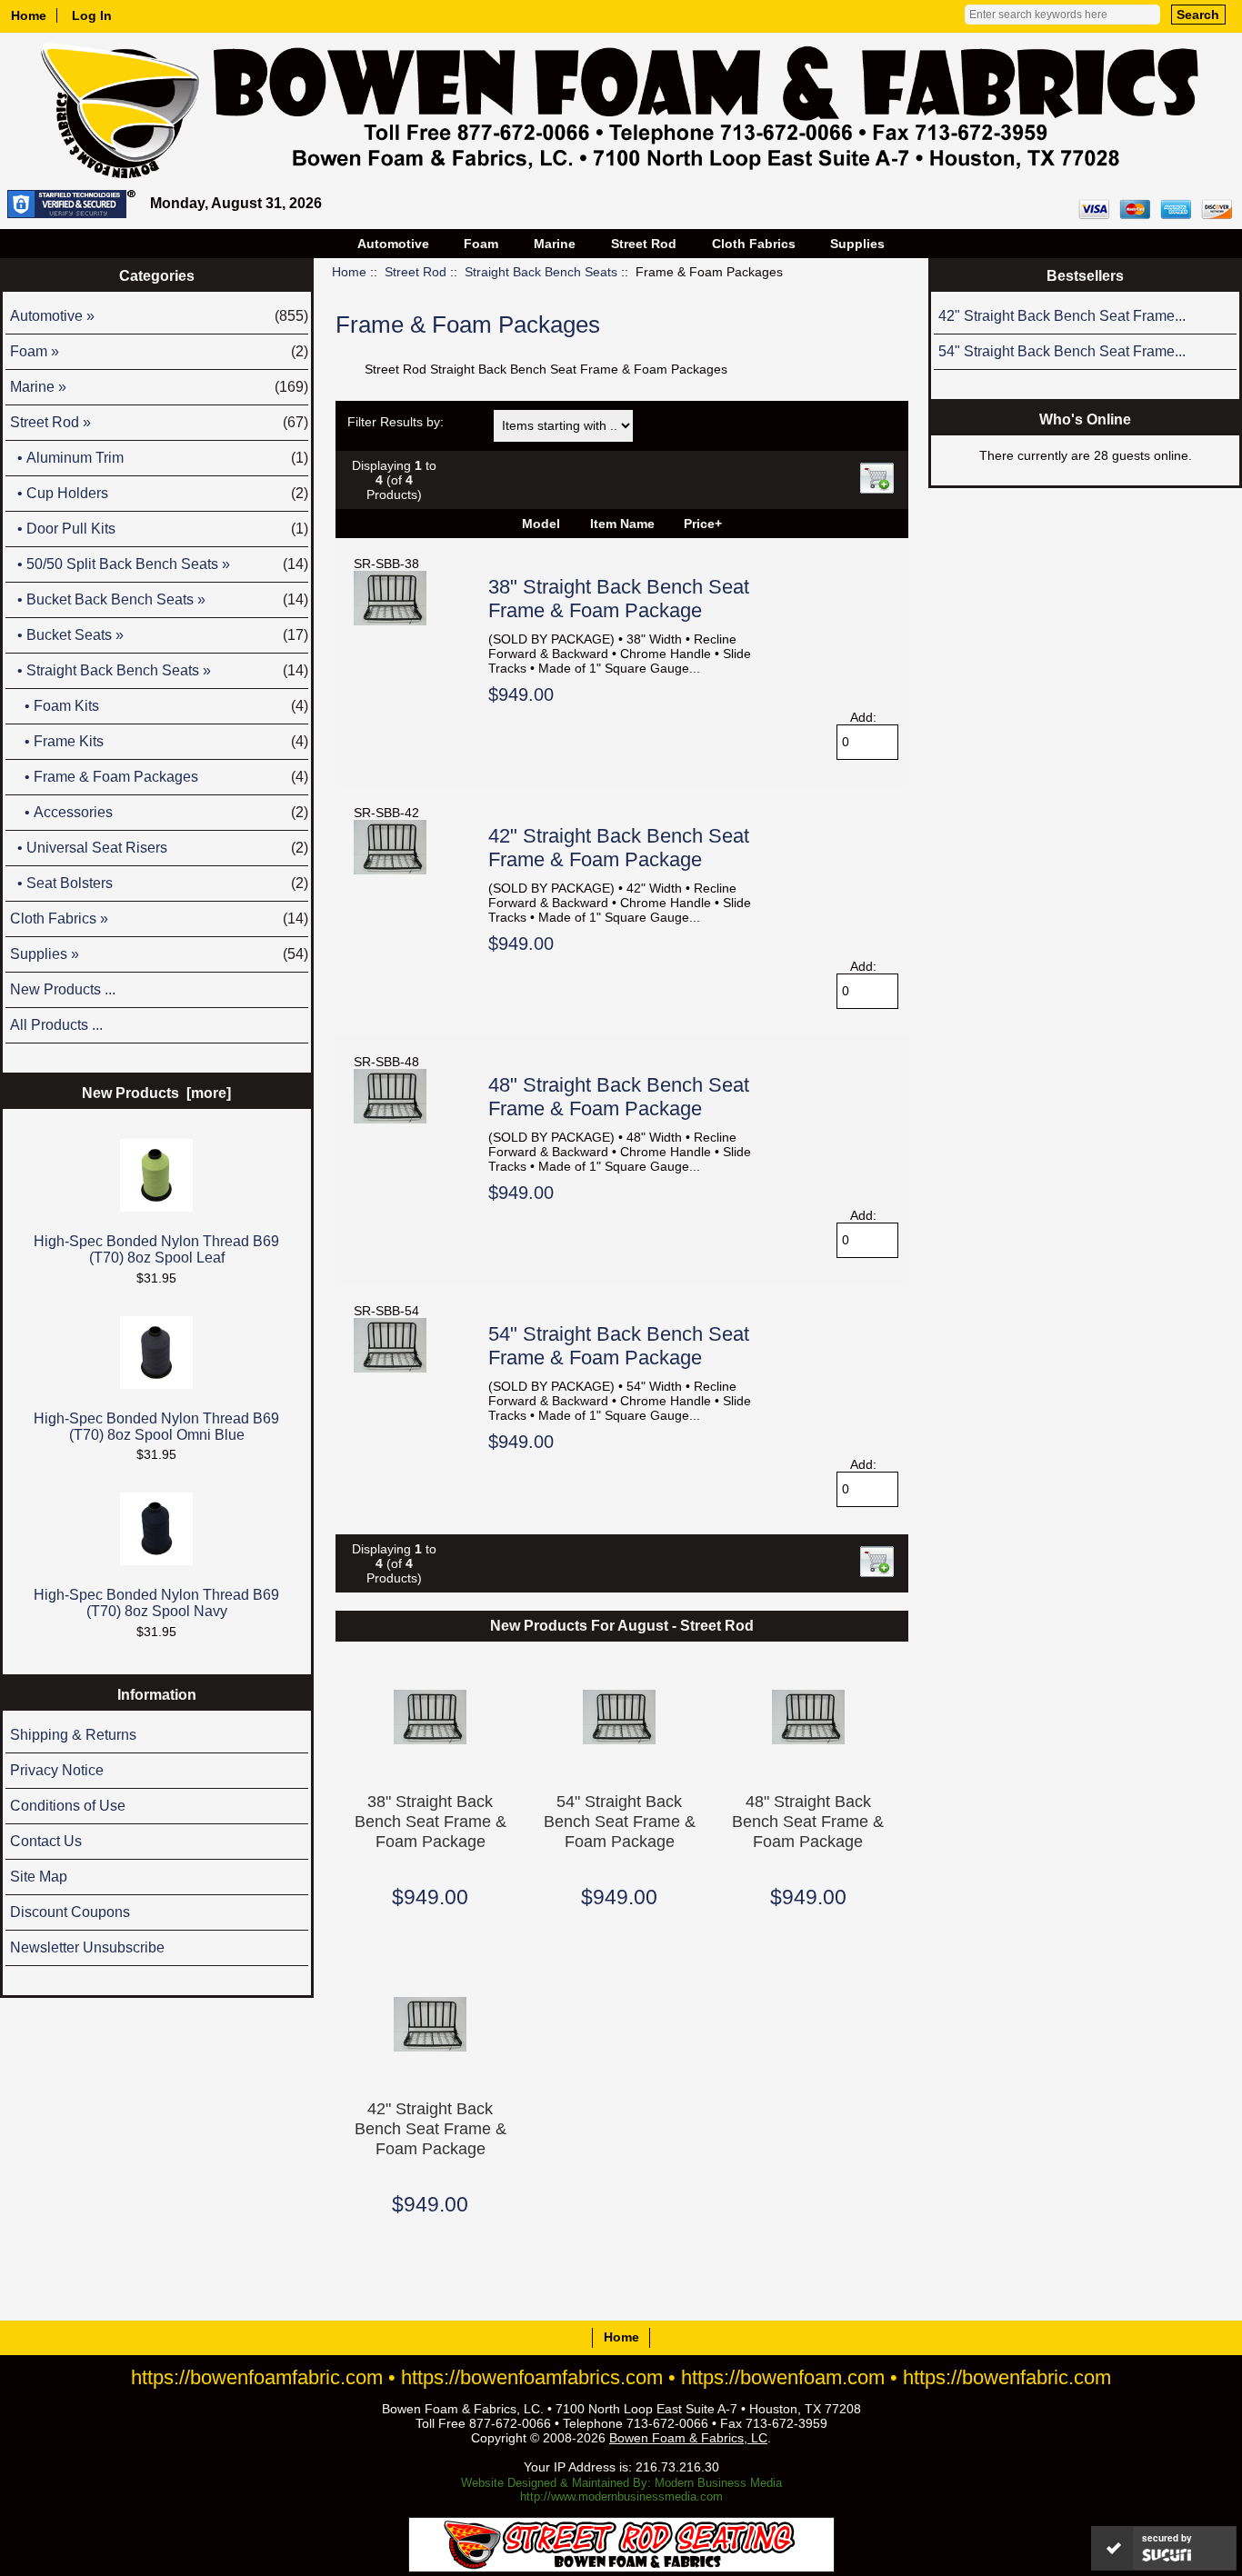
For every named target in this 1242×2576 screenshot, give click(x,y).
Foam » (159, 351)
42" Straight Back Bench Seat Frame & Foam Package (619, 848)
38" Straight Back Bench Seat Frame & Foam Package (619, 599)
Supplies (857, 244)
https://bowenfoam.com (783, 2377)
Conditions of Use (68, 1806)
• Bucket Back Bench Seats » (159, 599)
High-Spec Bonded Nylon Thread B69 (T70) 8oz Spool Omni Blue (156, 1427)
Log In (92, 15)
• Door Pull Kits (159, 529)
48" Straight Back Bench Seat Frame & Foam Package (619, 1097)
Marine (555, 244)
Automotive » (159, 316)
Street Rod (416, 272)
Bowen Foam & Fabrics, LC (688, 2438)
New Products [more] (156, 1093)
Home (29, 15)
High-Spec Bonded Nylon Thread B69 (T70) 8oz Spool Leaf (156, 1249)
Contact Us (46, 1841)
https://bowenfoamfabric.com (257, 2377)
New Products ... (63, 989)
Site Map (39, 1877)
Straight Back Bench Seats (541, 272)
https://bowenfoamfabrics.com (532, 2377)
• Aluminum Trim (159, 458)
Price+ (703, 524)
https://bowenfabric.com (1007, 2377)
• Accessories (159, 812)
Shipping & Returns (73, 1735)
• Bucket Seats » (159, 635)
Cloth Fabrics (754, 244)
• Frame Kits (159, 741)
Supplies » (159, 954)
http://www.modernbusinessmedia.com (621, 2496)
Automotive (393, 244)
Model (541, 524)
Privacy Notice (57, 1770)
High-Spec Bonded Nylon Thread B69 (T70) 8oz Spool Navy (156, 1603)
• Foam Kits (159, 706)
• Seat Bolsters (159, 883)
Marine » (159, 387)
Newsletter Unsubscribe (87, 1947)
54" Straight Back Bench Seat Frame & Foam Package (619, 1346)
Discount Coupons (70, 1912)
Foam (481, 244)
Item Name (622, 524)
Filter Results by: (396, 422)
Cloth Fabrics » (159, 919)
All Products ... (56, 1025)
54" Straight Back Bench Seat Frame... (1062, 351)
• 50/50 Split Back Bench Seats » (159, 564)
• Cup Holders (159, 493)
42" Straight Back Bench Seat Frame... (1062, 316)
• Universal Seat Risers (159, 848)
